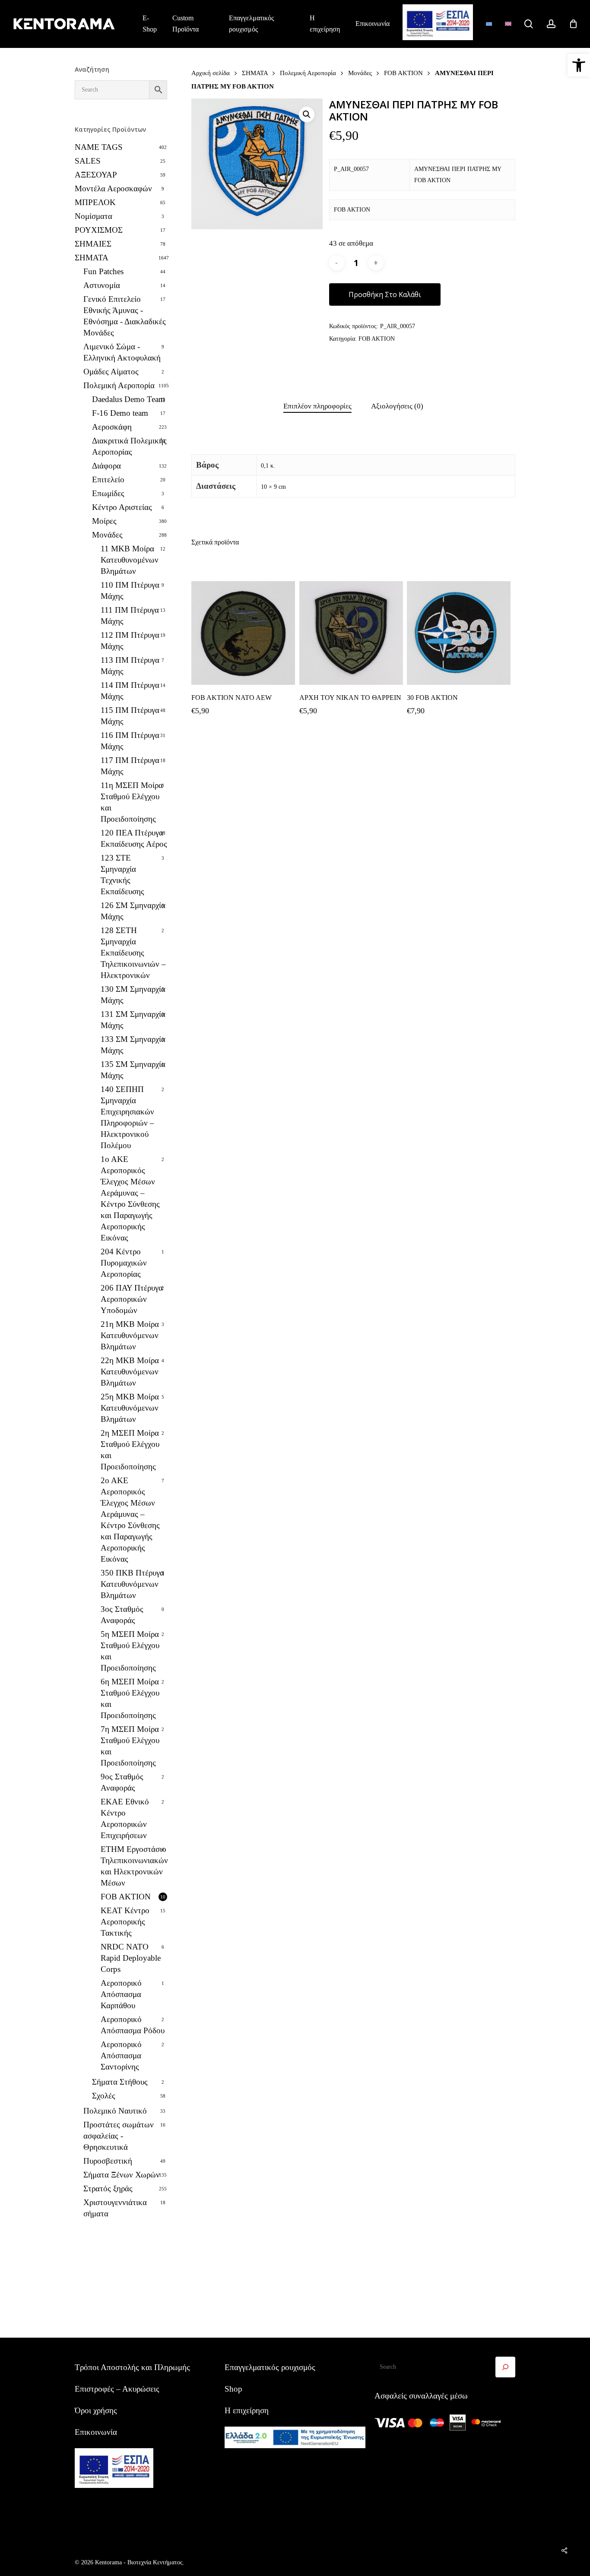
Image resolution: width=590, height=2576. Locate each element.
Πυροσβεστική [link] (108, 2161)
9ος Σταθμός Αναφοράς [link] (122, 1782)
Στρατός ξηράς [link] (108, 2188)
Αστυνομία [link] (102, 285)
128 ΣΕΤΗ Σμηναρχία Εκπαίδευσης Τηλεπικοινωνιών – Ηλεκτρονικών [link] (133, 953)
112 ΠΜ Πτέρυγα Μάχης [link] (130, 641)
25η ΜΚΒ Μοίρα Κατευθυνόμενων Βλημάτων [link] (130, 1408)
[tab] (317, 407)
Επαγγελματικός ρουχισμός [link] (270, 2367)
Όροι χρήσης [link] (96, 2410)
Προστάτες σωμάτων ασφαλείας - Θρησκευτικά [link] (119, 2136)
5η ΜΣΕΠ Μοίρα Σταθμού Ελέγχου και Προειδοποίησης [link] (130, 1651)
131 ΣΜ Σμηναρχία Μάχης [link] (133, 1020)
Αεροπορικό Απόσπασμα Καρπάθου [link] (121, 1994)
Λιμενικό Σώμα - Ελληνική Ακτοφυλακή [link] (122, 352)
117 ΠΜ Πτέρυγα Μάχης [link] (130, 766)
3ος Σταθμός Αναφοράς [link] (122, 1615)
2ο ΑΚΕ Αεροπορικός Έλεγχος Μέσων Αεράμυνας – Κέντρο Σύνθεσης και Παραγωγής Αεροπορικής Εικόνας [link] (130, 1520)
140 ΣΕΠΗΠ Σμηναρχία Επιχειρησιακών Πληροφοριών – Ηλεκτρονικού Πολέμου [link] (127, 1117)
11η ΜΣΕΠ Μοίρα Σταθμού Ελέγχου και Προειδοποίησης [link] (132, 802)
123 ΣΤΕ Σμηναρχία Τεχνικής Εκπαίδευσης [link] (122, 875)
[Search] (505, 2367)
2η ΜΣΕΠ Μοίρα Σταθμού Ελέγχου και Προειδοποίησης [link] (130, 1450)
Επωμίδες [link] (108, 493)
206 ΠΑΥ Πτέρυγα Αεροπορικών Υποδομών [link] (132, 1299)
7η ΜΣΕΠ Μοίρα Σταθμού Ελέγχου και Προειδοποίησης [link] (130, 1746)
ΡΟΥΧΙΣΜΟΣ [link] (99, 230)
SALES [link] (88, 161)
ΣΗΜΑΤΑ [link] (92, 258)
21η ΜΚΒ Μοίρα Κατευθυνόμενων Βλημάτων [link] (130, 1335)
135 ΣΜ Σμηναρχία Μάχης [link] (133, 1070)
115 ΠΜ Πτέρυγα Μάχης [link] (130, 716)
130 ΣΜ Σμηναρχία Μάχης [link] (133, 995)
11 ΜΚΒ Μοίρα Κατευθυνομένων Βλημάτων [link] (130, 560)
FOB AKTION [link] (126, 1897)
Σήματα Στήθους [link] (120, 2082)
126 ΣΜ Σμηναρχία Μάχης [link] (133, 911)
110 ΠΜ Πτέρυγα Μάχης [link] (130, 590)
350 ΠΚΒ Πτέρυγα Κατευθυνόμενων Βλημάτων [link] (132, 1584)
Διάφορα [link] (106, 466)
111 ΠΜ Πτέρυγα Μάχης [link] (130, 616)
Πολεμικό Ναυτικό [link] (115, 2111)
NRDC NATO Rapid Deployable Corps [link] (131, 1958)
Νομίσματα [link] (94, 216)
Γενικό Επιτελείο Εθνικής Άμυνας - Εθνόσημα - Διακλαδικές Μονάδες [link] (125, 316)
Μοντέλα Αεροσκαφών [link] (113, 188)
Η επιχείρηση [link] (247, 2410)
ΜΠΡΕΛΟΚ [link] (95, 202)
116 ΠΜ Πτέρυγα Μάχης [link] (130, 741)
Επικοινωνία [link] (96, 2432)
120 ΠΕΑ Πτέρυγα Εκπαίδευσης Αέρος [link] (134, 838)
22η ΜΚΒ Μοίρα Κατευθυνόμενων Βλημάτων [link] (130, 1372)
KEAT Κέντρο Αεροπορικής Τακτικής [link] (125, 1922)
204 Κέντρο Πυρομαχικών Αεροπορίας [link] (124, 1263)
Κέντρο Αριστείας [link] (122, 507)
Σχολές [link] (104, 2096)
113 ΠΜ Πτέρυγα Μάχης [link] (130, 666)
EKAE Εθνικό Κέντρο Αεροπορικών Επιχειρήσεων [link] (125, 1818)
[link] (579, 65)
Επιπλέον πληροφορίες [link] (317, 406)
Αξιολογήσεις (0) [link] (397, 406)
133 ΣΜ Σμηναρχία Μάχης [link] (133, 1045)
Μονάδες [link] (107, 535)
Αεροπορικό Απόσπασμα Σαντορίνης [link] (121, 2055)
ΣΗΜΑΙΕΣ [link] (93, 244)
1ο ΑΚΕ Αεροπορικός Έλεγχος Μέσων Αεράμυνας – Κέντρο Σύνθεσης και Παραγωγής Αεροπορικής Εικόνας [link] (130, 1198)
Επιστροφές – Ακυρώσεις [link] (117, 2389)
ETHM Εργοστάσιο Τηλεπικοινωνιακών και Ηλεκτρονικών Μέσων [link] (134, 1866)
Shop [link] (233, 2389)
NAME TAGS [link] (99, 147)
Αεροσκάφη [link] (112, 427)
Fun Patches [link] (103, 271)
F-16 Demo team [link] (120, 413)
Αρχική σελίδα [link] (211, 73)
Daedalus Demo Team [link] (128, 399)
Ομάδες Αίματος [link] (111, 372)
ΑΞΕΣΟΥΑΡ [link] (96, 175)
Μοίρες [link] (104, 521)
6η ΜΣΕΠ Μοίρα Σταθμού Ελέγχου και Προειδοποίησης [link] (130, 1698)
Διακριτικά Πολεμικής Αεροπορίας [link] (129, 446)
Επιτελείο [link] (108, 479)
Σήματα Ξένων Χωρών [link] (122, 2175)
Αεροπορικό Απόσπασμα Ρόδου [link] (133, 2025)
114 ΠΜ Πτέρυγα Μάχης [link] (130, 691)
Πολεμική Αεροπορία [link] (119, 385)
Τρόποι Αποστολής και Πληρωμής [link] (132, 2367)
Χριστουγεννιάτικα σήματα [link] (115, 2208)
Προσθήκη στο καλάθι (385, 294)
